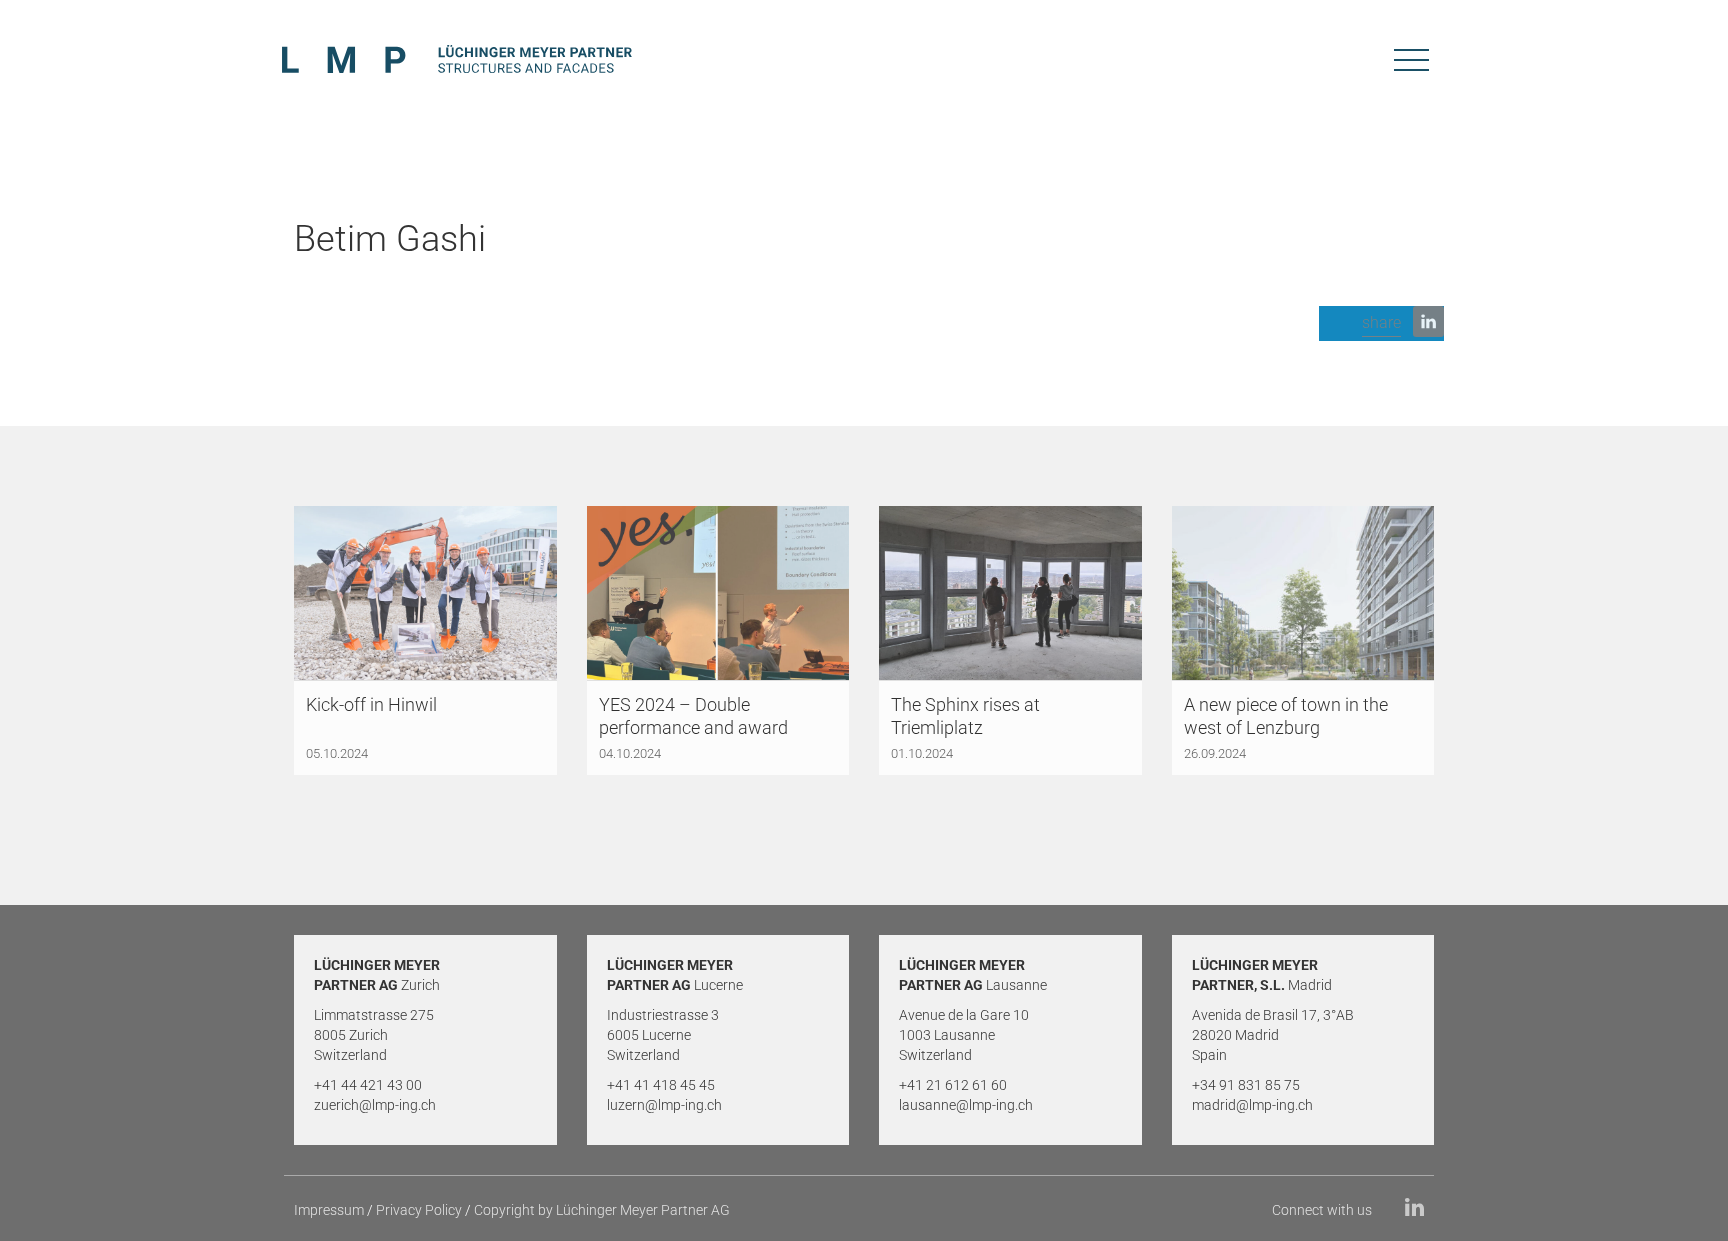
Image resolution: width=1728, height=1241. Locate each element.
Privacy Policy (419, 1210)
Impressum (329, 1210)
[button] (1381, 323)
